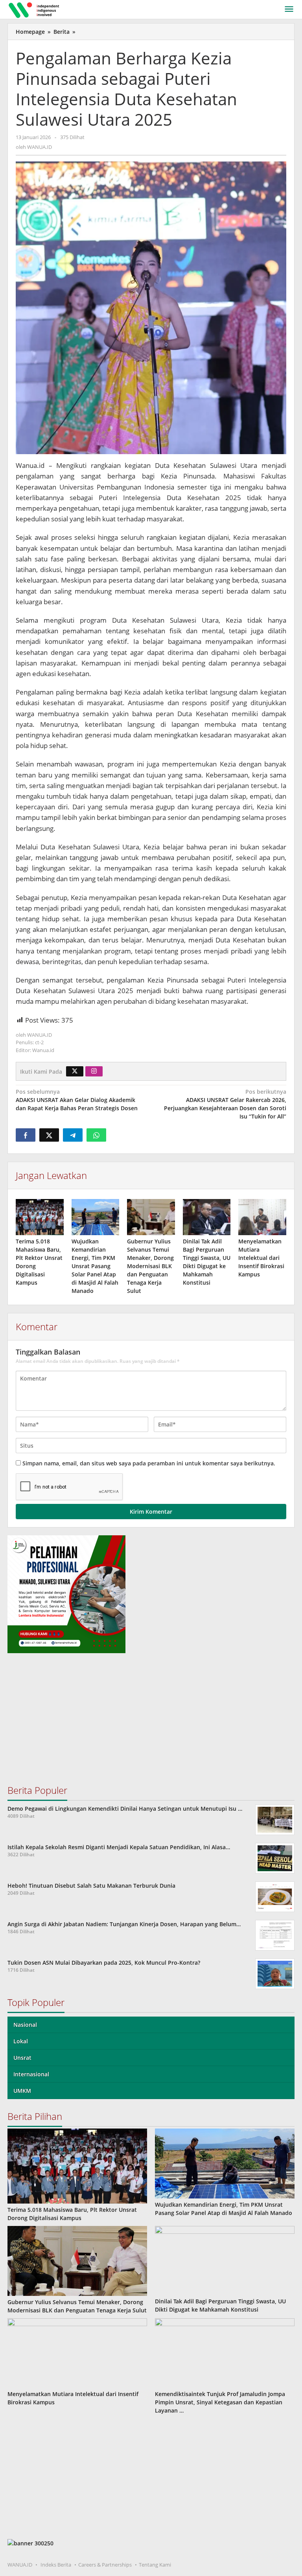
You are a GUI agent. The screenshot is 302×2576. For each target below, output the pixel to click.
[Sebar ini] (26, 1135)
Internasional (31, 2074)
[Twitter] (75, 1071)
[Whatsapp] (96, 1135)
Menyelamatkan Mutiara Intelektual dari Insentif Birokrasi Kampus (261, 1258)
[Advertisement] (151, 1722)
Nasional (25, 2025)
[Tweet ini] (49, 1135)
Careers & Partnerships (105, 2565)
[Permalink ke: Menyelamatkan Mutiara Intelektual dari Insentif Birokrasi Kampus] (262, 1217)
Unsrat (22, 2058)
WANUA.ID (20, 2565)
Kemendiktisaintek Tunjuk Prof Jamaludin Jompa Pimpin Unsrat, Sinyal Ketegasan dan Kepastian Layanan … (220, 2402)
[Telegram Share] (73, 1135)
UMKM (22, 2091)
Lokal (21, 2041)
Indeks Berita (56, 2565)
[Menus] (289, 9)
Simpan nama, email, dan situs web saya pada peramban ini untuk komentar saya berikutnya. (149, 1463)
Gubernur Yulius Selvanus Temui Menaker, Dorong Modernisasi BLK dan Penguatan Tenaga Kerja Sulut (150, 1266)
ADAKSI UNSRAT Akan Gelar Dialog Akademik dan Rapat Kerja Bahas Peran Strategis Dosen (77, 1100)
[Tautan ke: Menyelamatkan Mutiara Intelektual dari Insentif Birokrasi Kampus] (77, 2353)
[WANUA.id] (35, 9)
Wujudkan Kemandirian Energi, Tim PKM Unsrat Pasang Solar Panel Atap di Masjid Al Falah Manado (95, 1266)
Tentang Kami (155, 2565)
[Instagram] (94, 1071)
